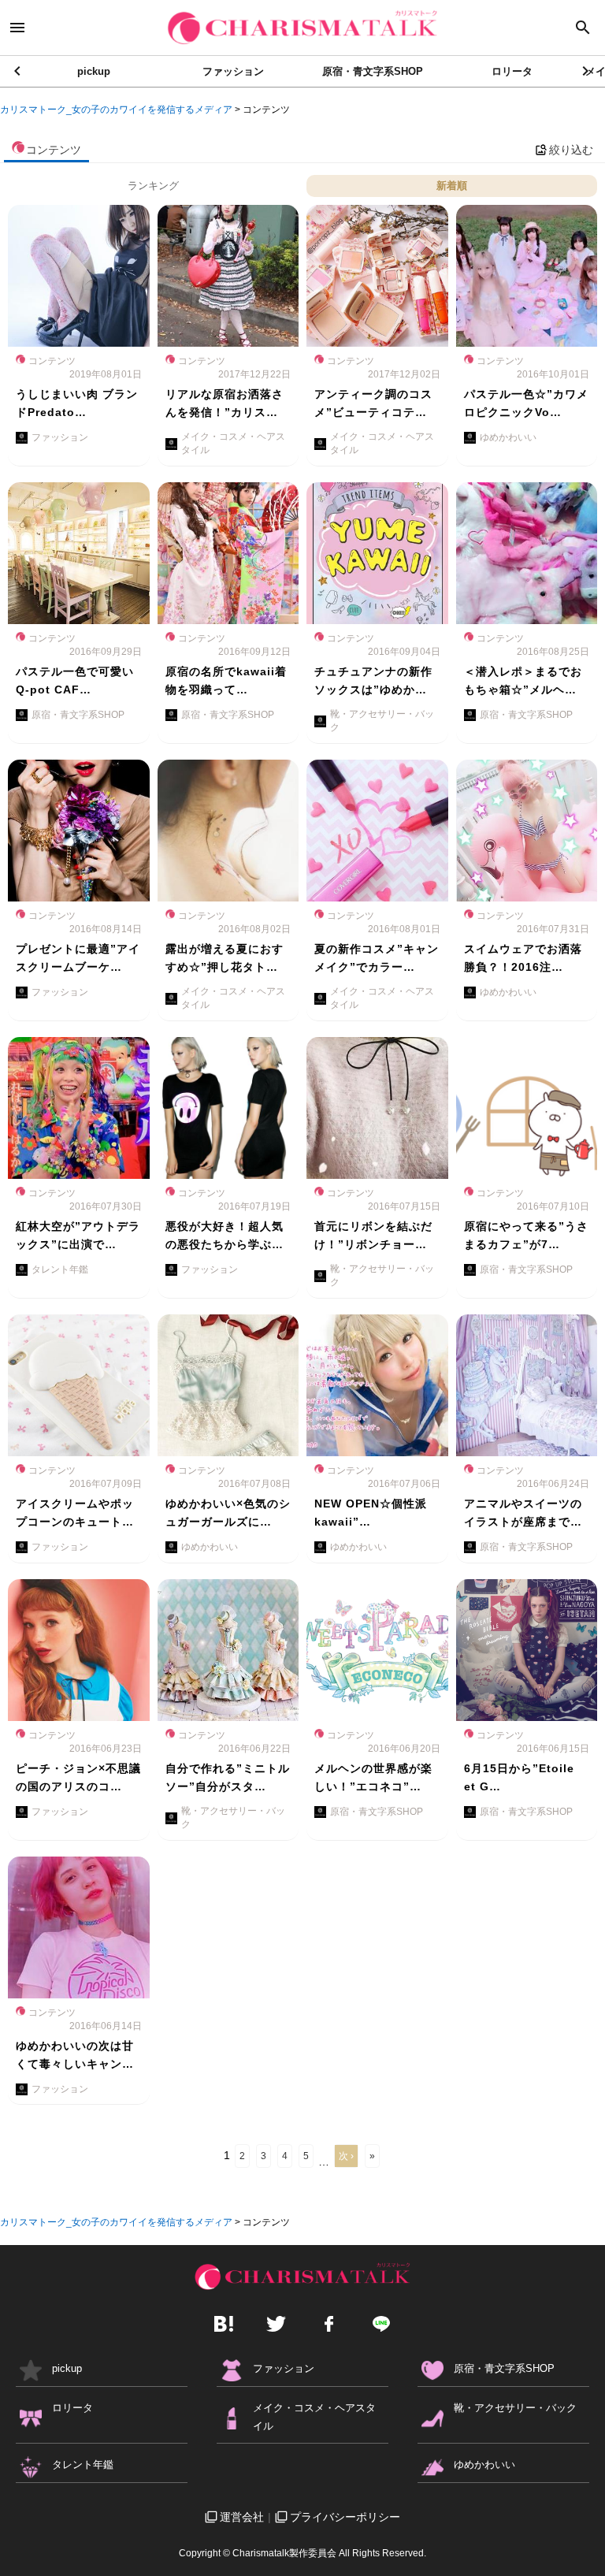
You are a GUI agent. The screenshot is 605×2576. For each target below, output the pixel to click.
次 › (346, 2156)
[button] (586, 71)
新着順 (452, 186)
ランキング (153, 186)
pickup (94, 71)
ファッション (233, 71)
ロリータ (512, 71)
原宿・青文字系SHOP (373, 71)
